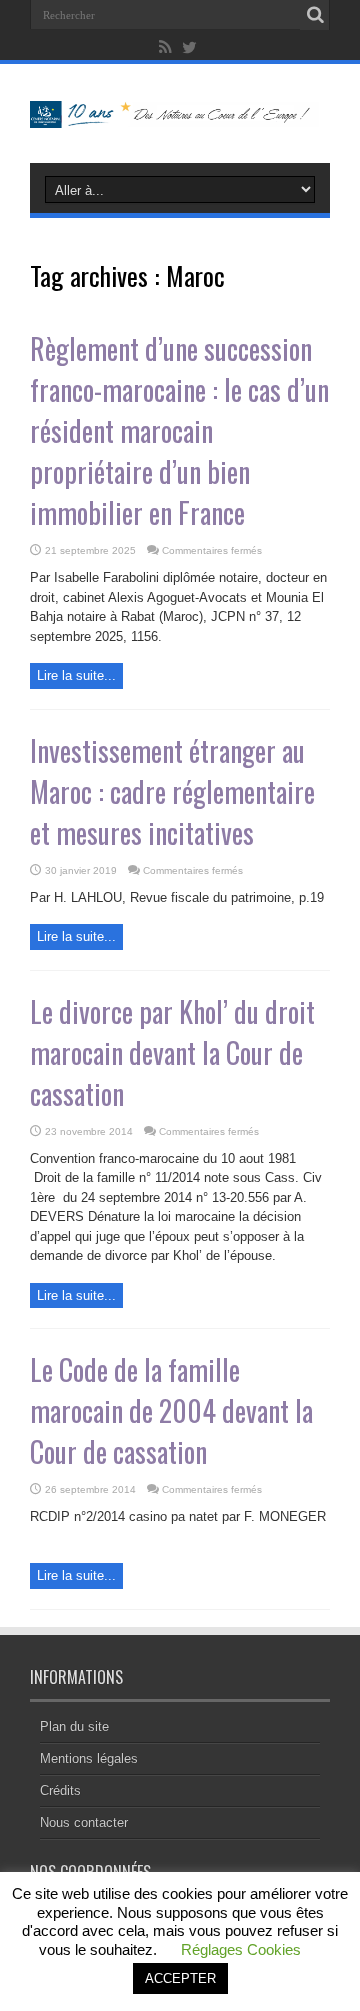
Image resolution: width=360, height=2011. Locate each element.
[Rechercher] (315, 15)
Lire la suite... (76, 675)
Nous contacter (84, 1822)
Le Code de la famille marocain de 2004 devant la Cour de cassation (171, 1410)
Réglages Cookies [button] (241, 1949)
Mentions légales (89, 1758)
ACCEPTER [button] (180, 1978)
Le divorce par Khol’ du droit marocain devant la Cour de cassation (172, 1052)
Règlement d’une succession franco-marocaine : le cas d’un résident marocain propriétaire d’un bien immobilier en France (179, 430)
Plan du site (74, 1726)
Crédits (60, 1790)
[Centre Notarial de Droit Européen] (180, 113)
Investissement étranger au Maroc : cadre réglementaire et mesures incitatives (172, 791)
